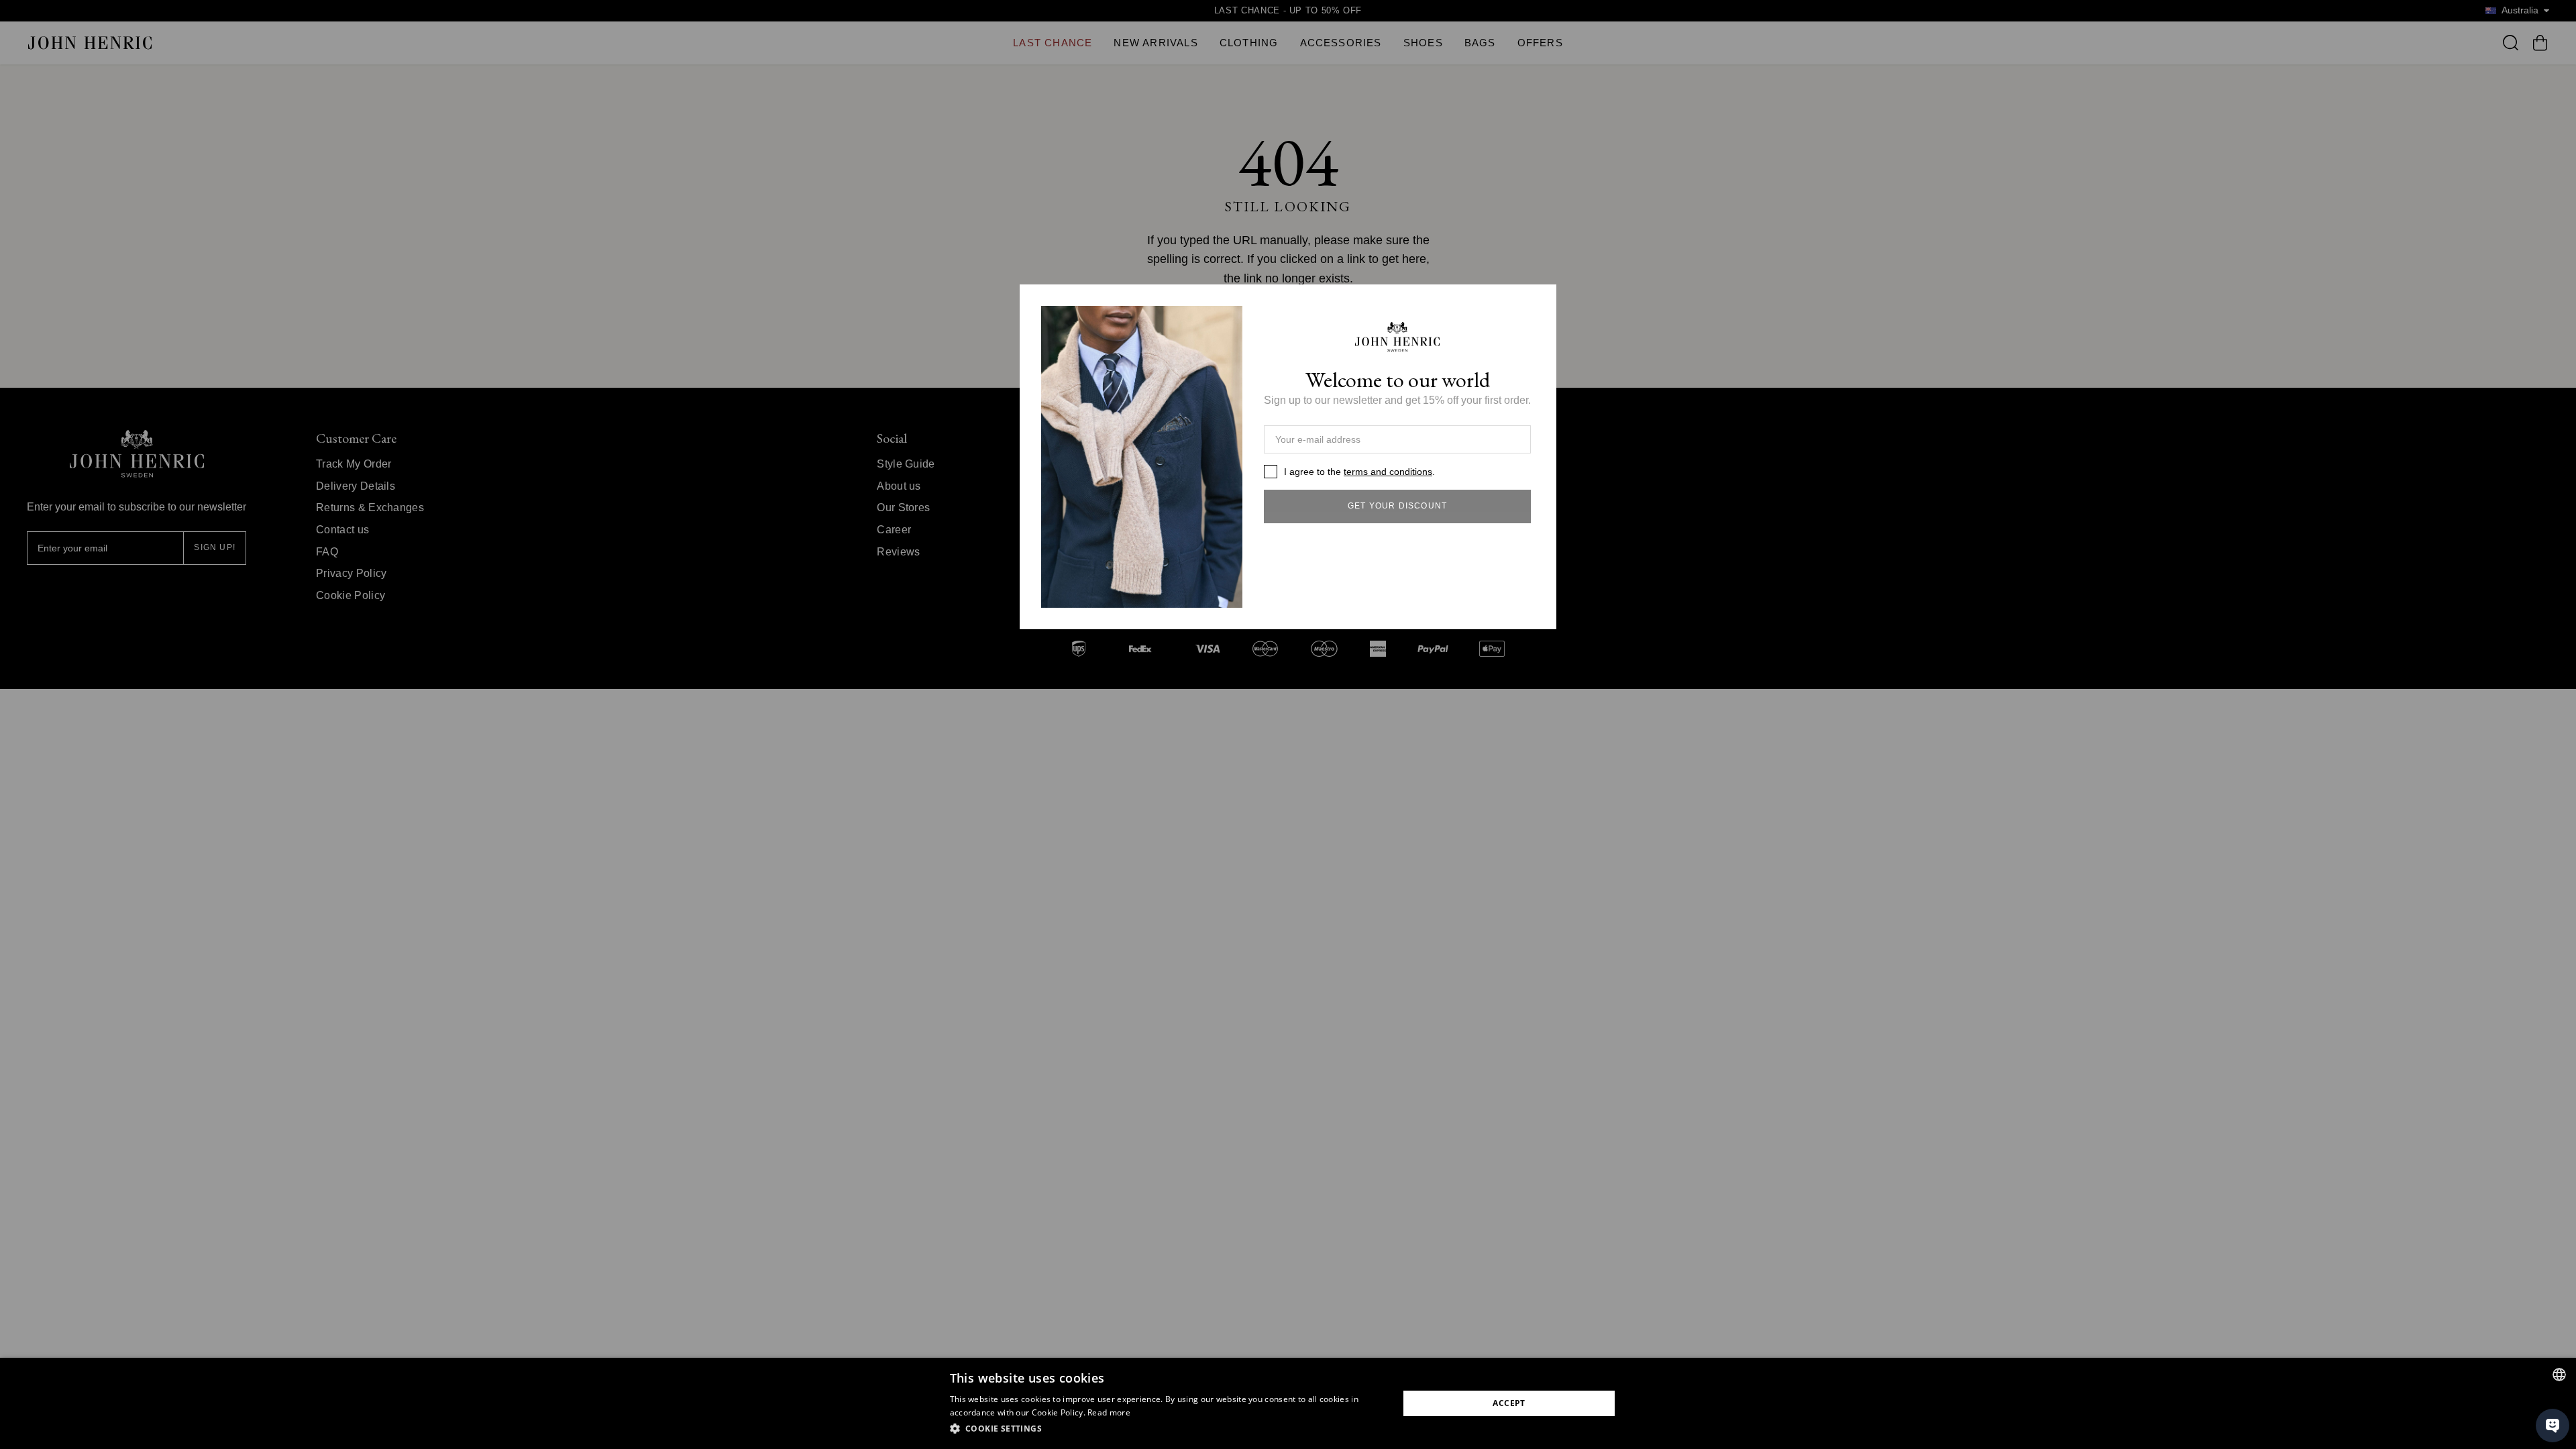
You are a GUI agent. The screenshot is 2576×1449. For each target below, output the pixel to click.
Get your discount (1397, 506)
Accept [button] (1509, 1403)
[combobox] (2559, 1375)
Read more (1109, 1412)
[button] (1168, 1429)
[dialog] (1288, 1403)
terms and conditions (1388, 472)
